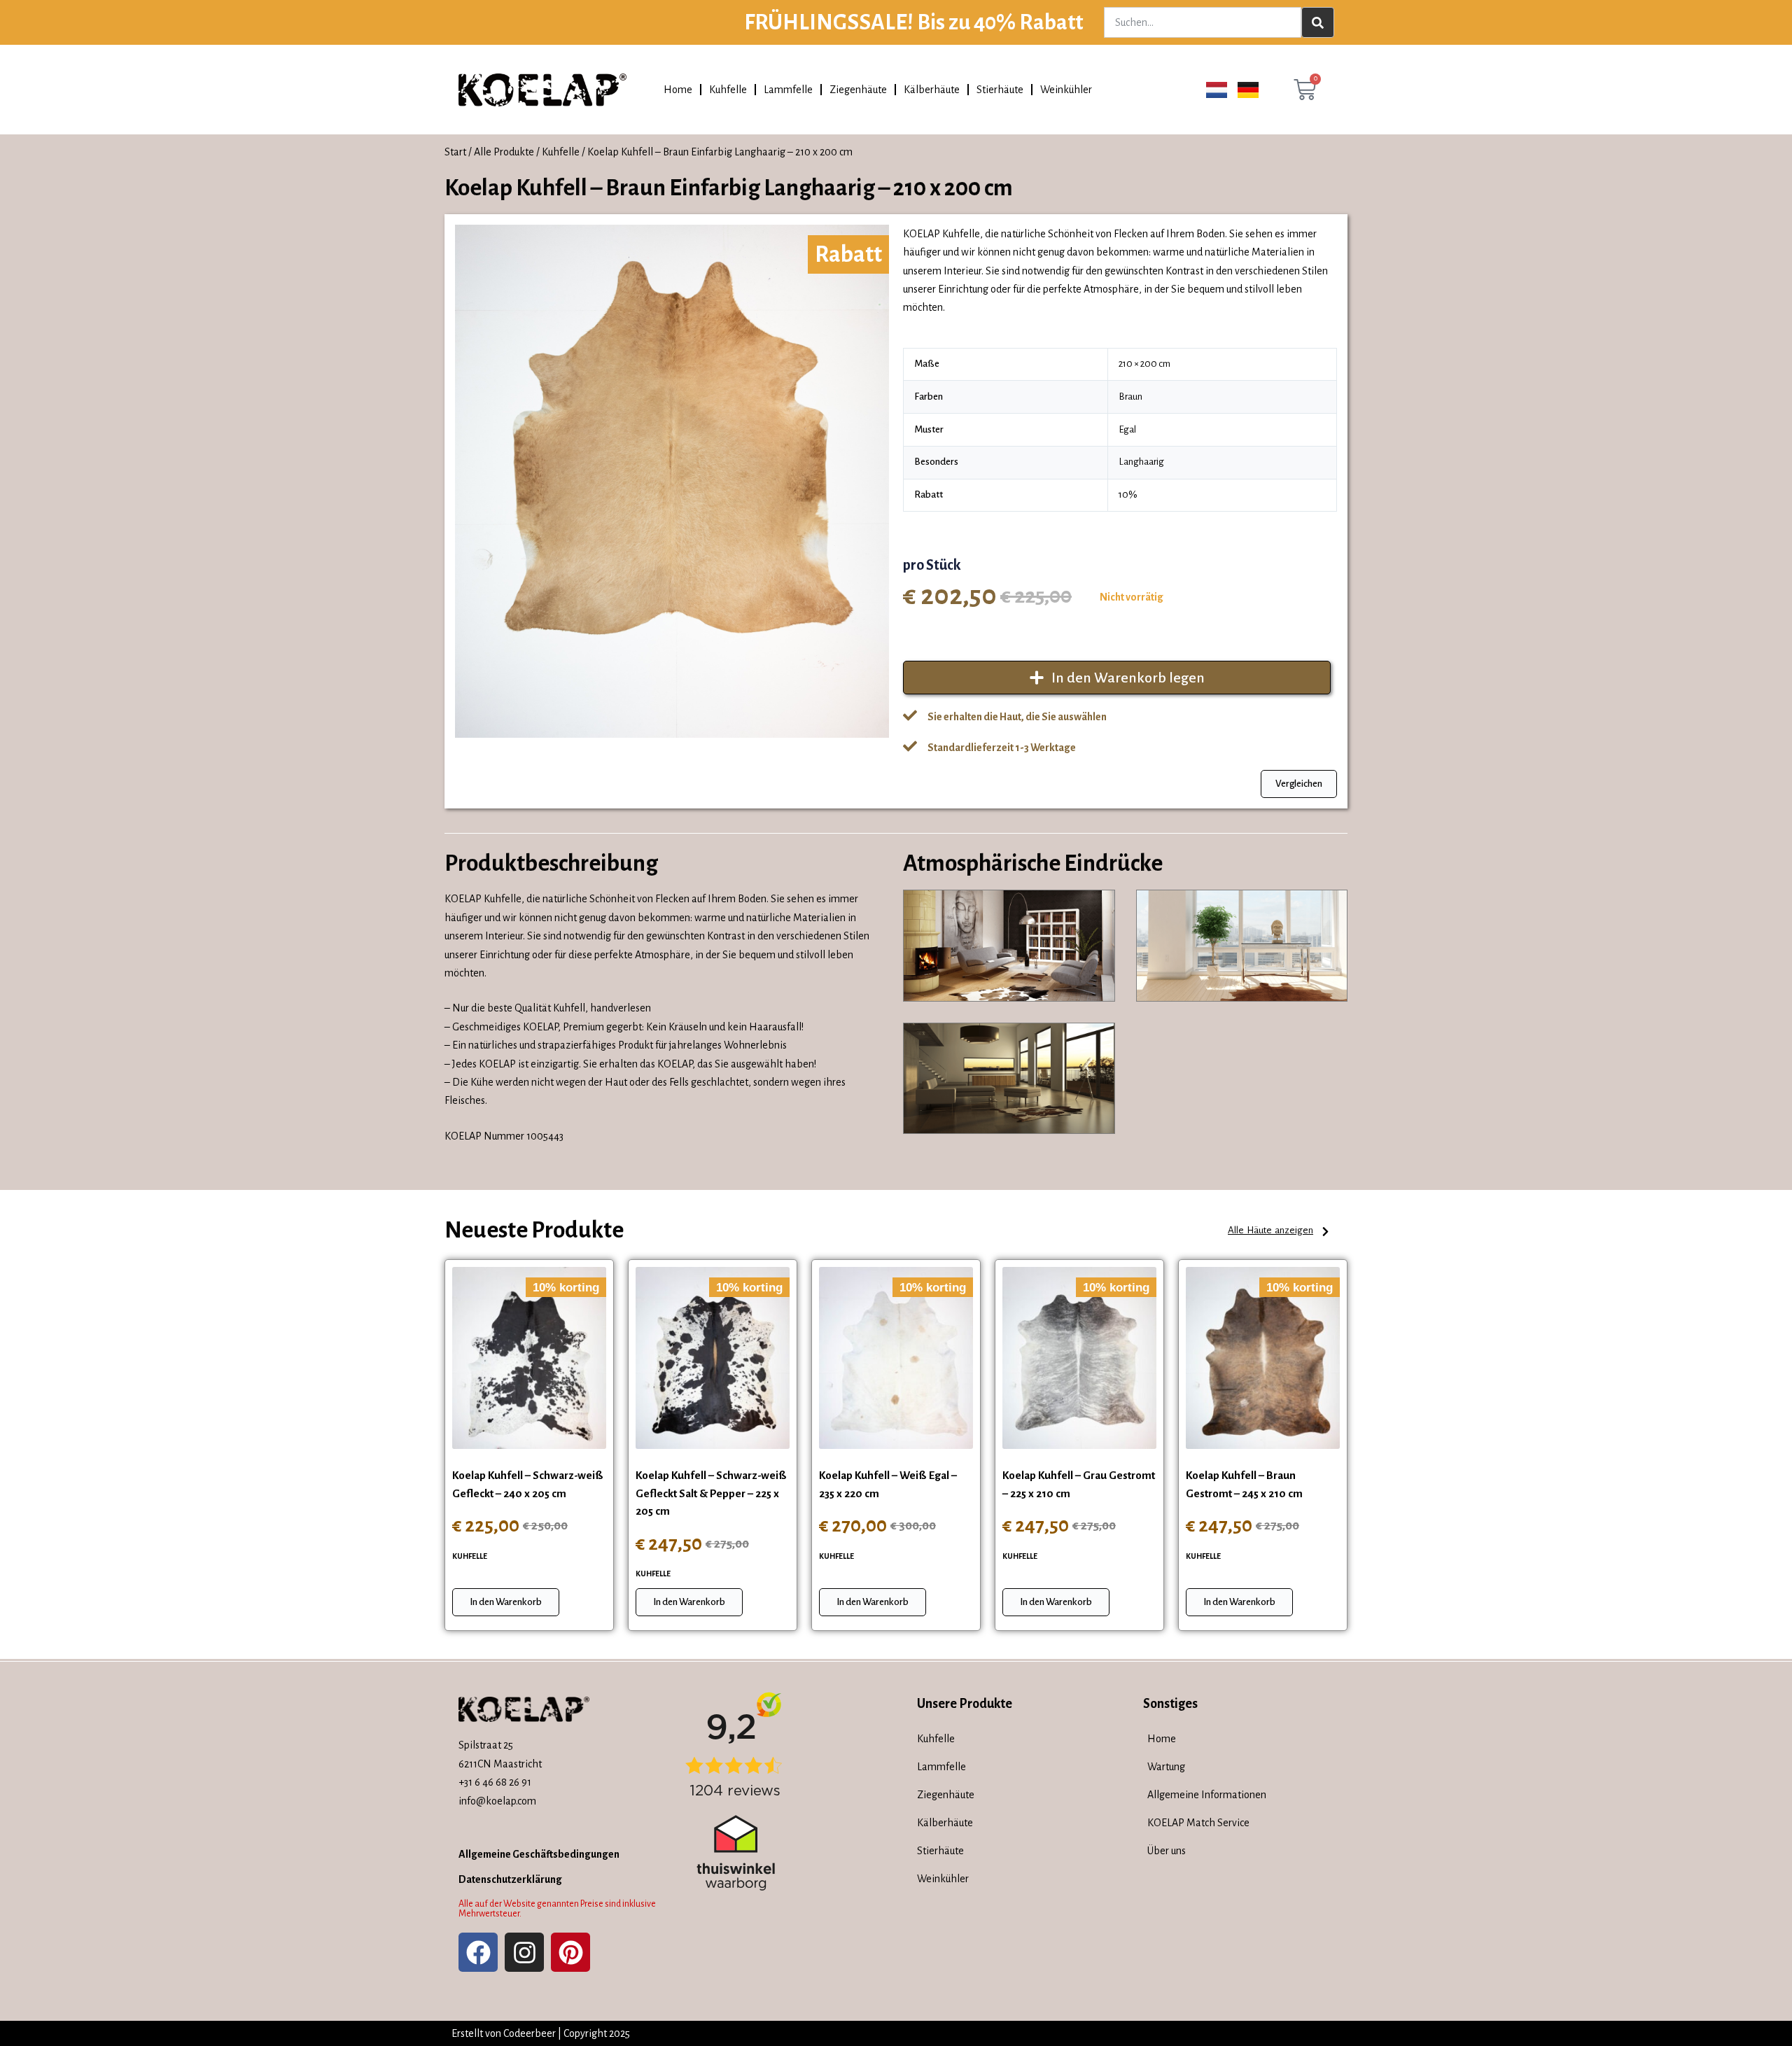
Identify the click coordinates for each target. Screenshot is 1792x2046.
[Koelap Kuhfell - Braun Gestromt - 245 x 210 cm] (1263, 1358)
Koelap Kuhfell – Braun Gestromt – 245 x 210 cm (1244, 1484)
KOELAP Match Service (1198, 1823)
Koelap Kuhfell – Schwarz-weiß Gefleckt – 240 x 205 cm (528, 1484)
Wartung (1166, 1767)
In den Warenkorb (506, 1602)
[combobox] (1202, 22)
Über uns (1167, 1851)
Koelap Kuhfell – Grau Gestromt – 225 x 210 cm (1079, 1484)
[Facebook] (478, 1952)
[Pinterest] (570, 1952)
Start (455, 152)
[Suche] (1318, 22)
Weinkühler (1066, 90)
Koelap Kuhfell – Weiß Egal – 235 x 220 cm (888, 1484)
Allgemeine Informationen (1207, 1795)
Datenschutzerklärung (510, 1879)
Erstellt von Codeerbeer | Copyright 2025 (541, 2033)
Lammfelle (788, 90)
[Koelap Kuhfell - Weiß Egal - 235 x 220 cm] (896, 1358)
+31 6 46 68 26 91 (495, 1782)
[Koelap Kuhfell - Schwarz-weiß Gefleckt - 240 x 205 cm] (529, 1358)
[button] (1279, 1232)
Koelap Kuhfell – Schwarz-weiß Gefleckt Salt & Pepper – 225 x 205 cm (711, 1493)
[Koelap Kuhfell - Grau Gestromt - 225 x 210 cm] (1079, 1358)
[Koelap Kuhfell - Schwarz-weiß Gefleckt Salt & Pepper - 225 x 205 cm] (713, 1358)
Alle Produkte (504, 152)
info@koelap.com (497, 1801)
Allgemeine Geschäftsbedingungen (539, 1854)
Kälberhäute (932, 90)
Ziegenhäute (858, 90)
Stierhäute (1000, 90)
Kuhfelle (728, 90)
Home (678, 90)
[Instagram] (524, 1952)
